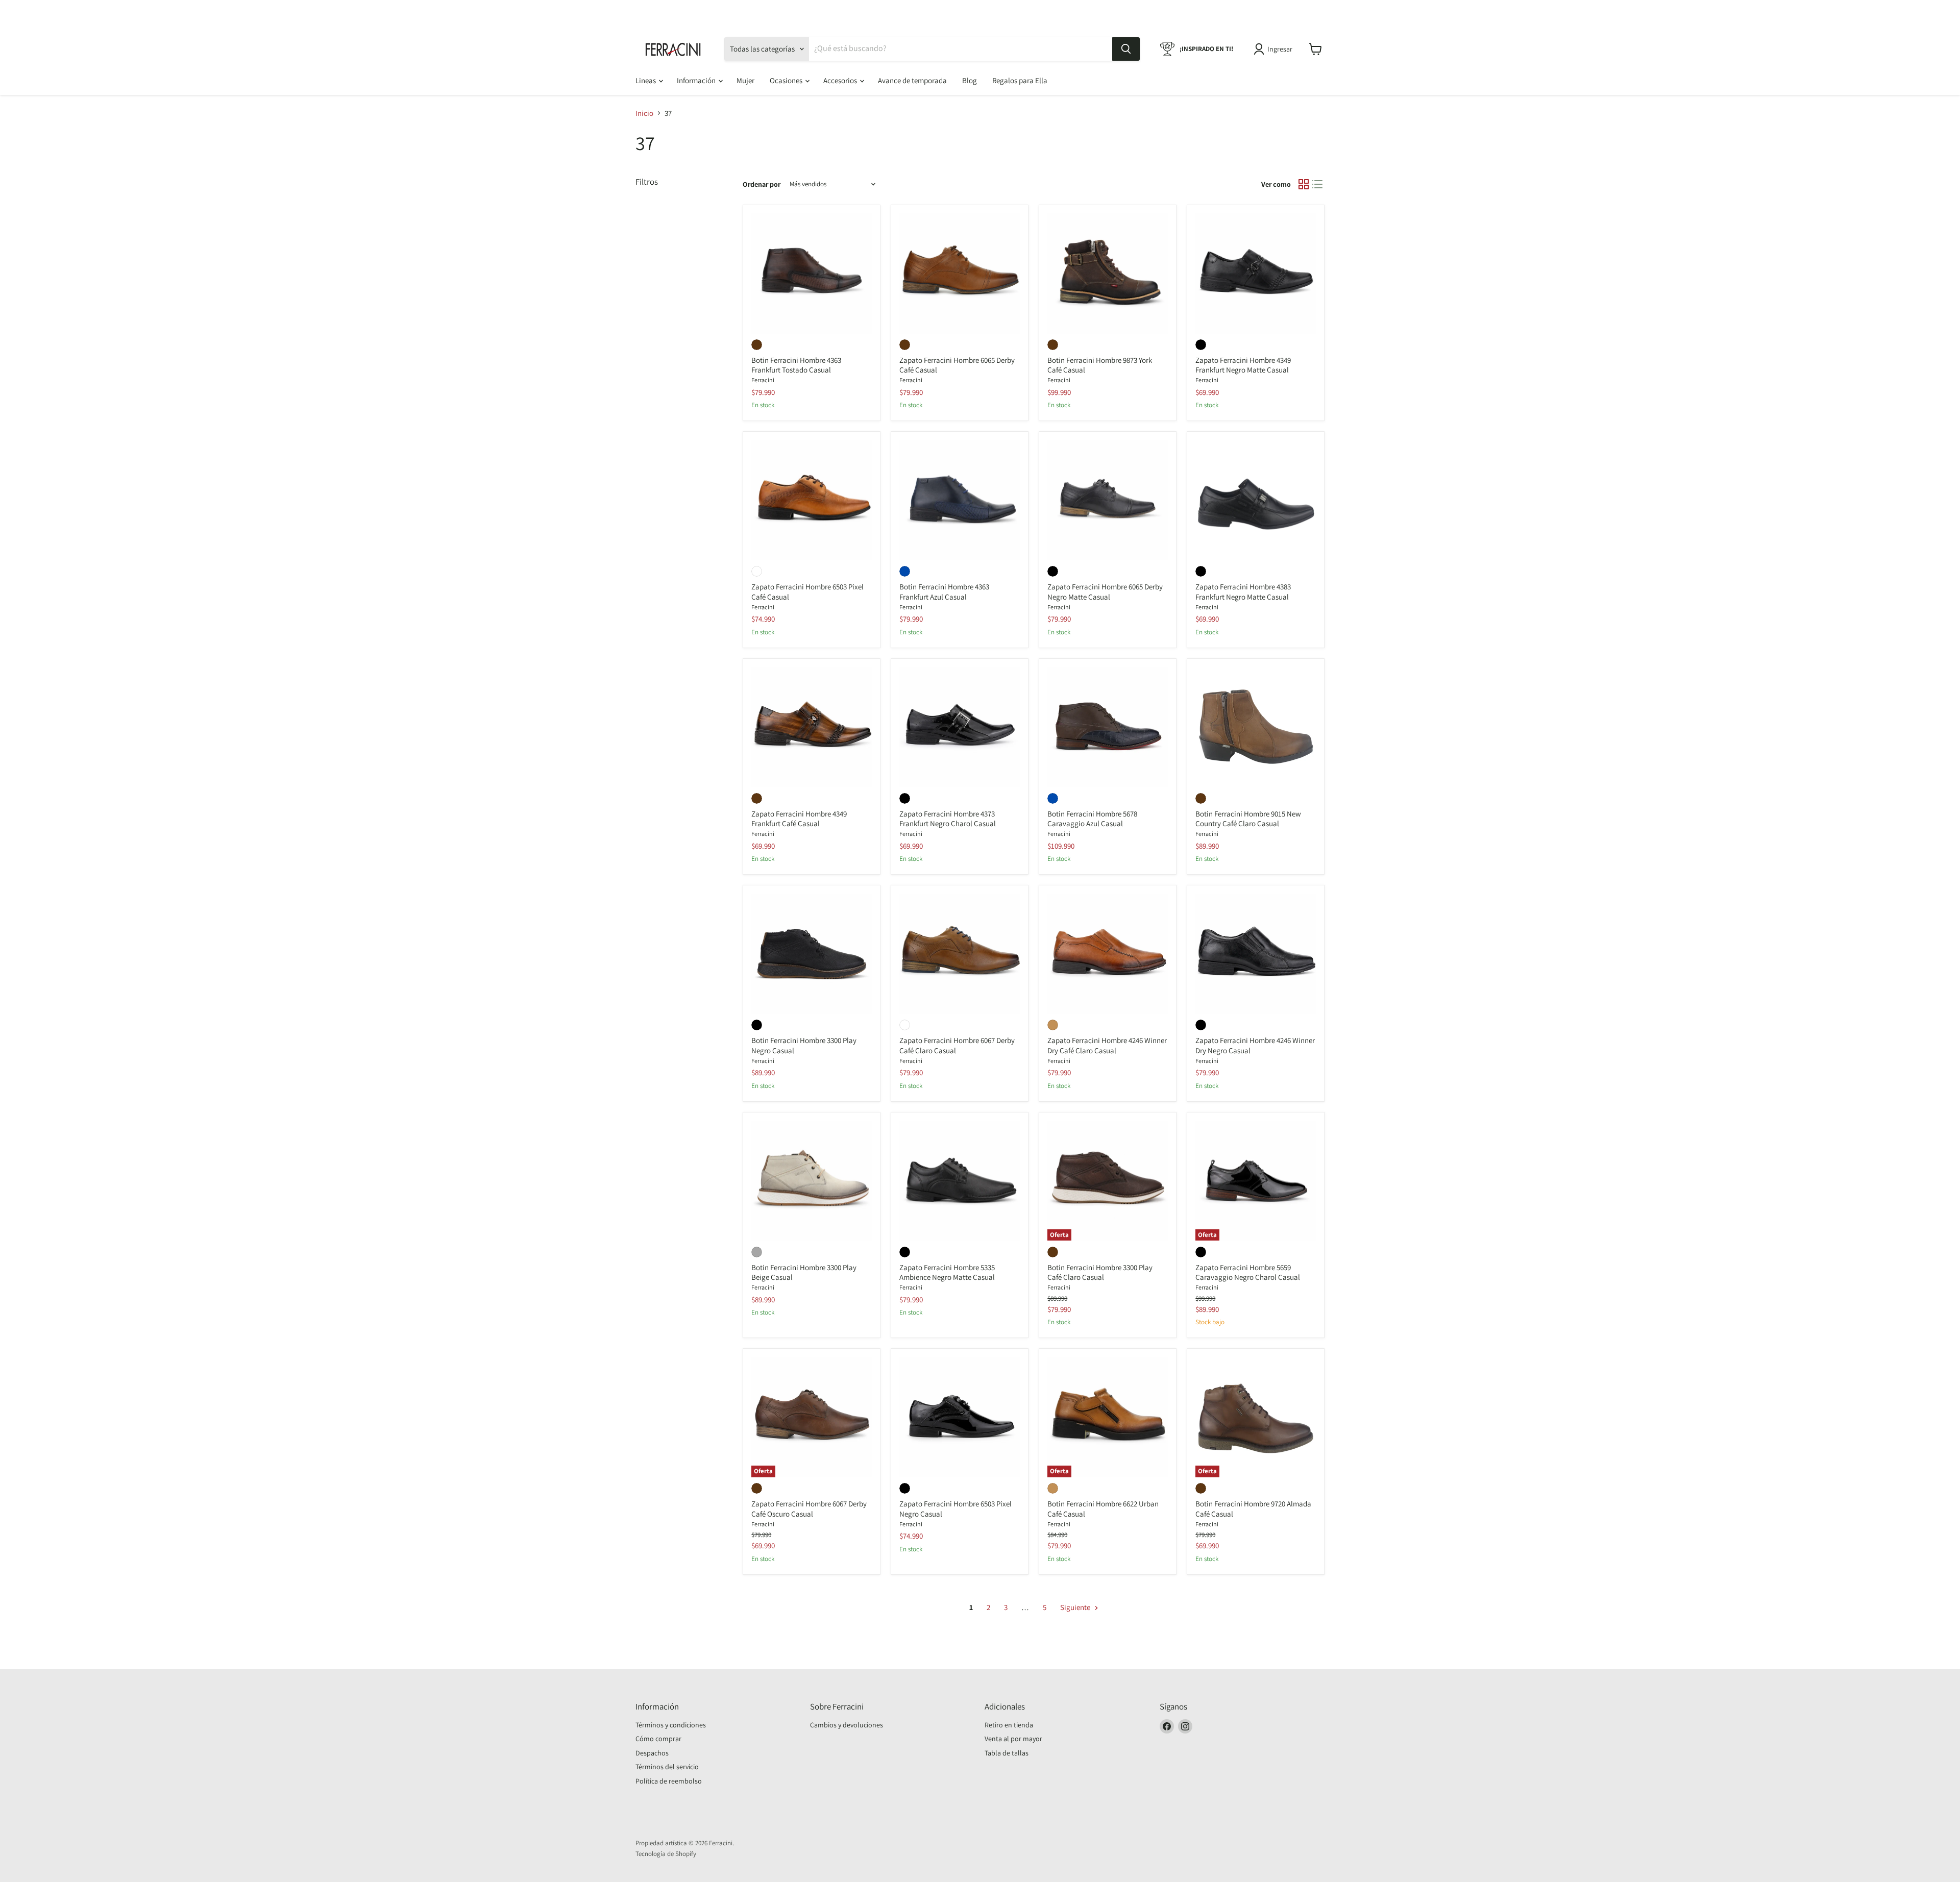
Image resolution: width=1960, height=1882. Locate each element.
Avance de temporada (912, 80)
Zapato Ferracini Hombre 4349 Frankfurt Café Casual (799, 819)
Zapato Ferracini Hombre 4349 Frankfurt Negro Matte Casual (1243, 365)
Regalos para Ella (1020, 80)
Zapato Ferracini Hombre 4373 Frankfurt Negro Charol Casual (948, 819)
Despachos (652, 1753)
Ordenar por (762, 184)
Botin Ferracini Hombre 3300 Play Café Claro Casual (1100, 1272)
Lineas (646, 80)
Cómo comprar (658, 1739)
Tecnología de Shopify (666, 1854)
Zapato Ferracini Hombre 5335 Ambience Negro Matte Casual (947, 1272)
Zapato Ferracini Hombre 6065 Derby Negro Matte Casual (1105, 592)
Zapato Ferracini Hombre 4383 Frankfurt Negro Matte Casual (1243, 592)
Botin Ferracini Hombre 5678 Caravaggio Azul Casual (1092, 819)
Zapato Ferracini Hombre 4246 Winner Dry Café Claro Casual (1107, 1045)
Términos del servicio (667, 1767)
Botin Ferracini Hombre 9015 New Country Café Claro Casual (1248, 819)
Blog (970, 80)
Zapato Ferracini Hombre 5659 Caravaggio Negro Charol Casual (1248, 1272)
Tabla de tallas (1007, 1753)
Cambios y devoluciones (847, 1725)
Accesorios (841, 80)
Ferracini (763, 380)
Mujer (745, 80)
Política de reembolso (669, 1781)
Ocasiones (787, 80)
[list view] (1318, 184)
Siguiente (1076, 1607)
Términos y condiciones (671, 1725)
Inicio (644, 113)
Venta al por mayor (1013, 1739)
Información (697, 80)
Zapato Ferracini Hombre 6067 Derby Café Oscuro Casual (809, 1509)
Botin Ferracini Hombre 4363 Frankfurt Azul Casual (944, 592)
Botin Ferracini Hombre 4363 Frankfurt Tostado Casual (796, 365)
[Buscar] (1126, 49)
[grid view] (1304, 184)
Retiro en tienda (1009, 1725)
